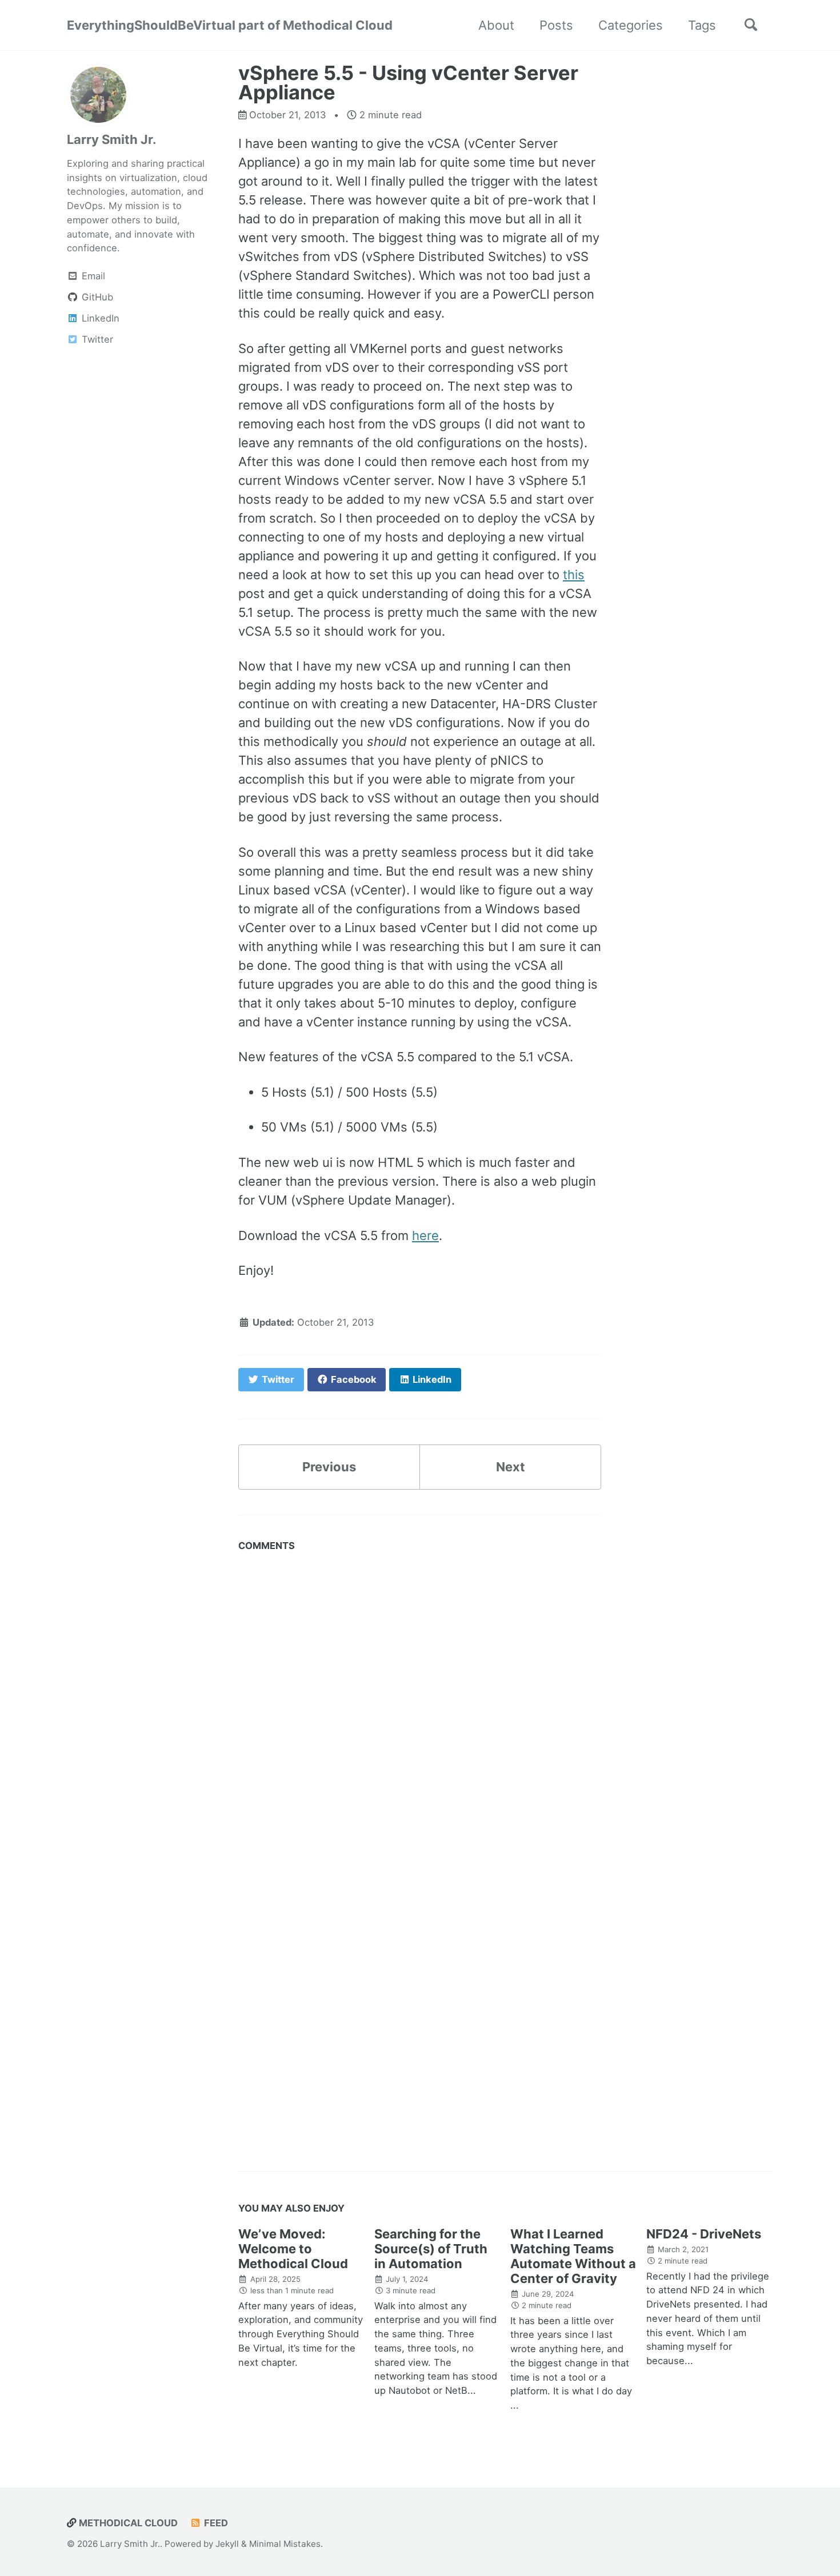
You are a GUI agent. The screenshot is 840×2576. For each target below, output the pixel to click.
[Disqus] (420, 1700)
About (496, 25)
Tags (702, 25)
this (574, 575)
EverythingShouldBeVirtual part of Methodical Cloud (230, 25)
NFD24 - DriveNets (704, 2234)
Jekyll (227, 2544)
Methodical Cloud (127, 2523)
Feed (215, 2523)
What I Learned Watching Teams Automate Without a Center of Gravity (573, 2256)
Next (511, 1467)
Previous (329, 1467)
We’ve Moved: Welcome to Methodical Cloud (293, 2249)
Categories (631, 25)
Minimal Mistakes (285, 2544)
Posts (556, 25)
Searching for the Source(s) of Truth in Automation (431, 2249)
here (425, 1235)
